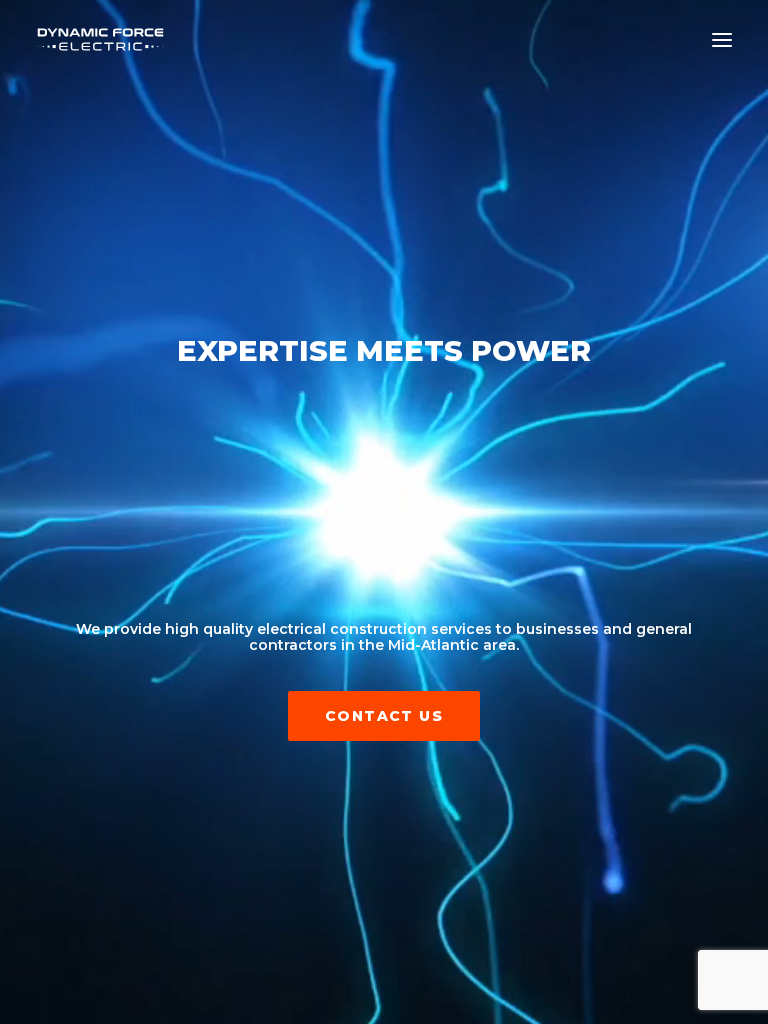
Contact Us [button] (384, 716)
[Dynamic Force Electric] (100, 39)
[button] (722, 39)
